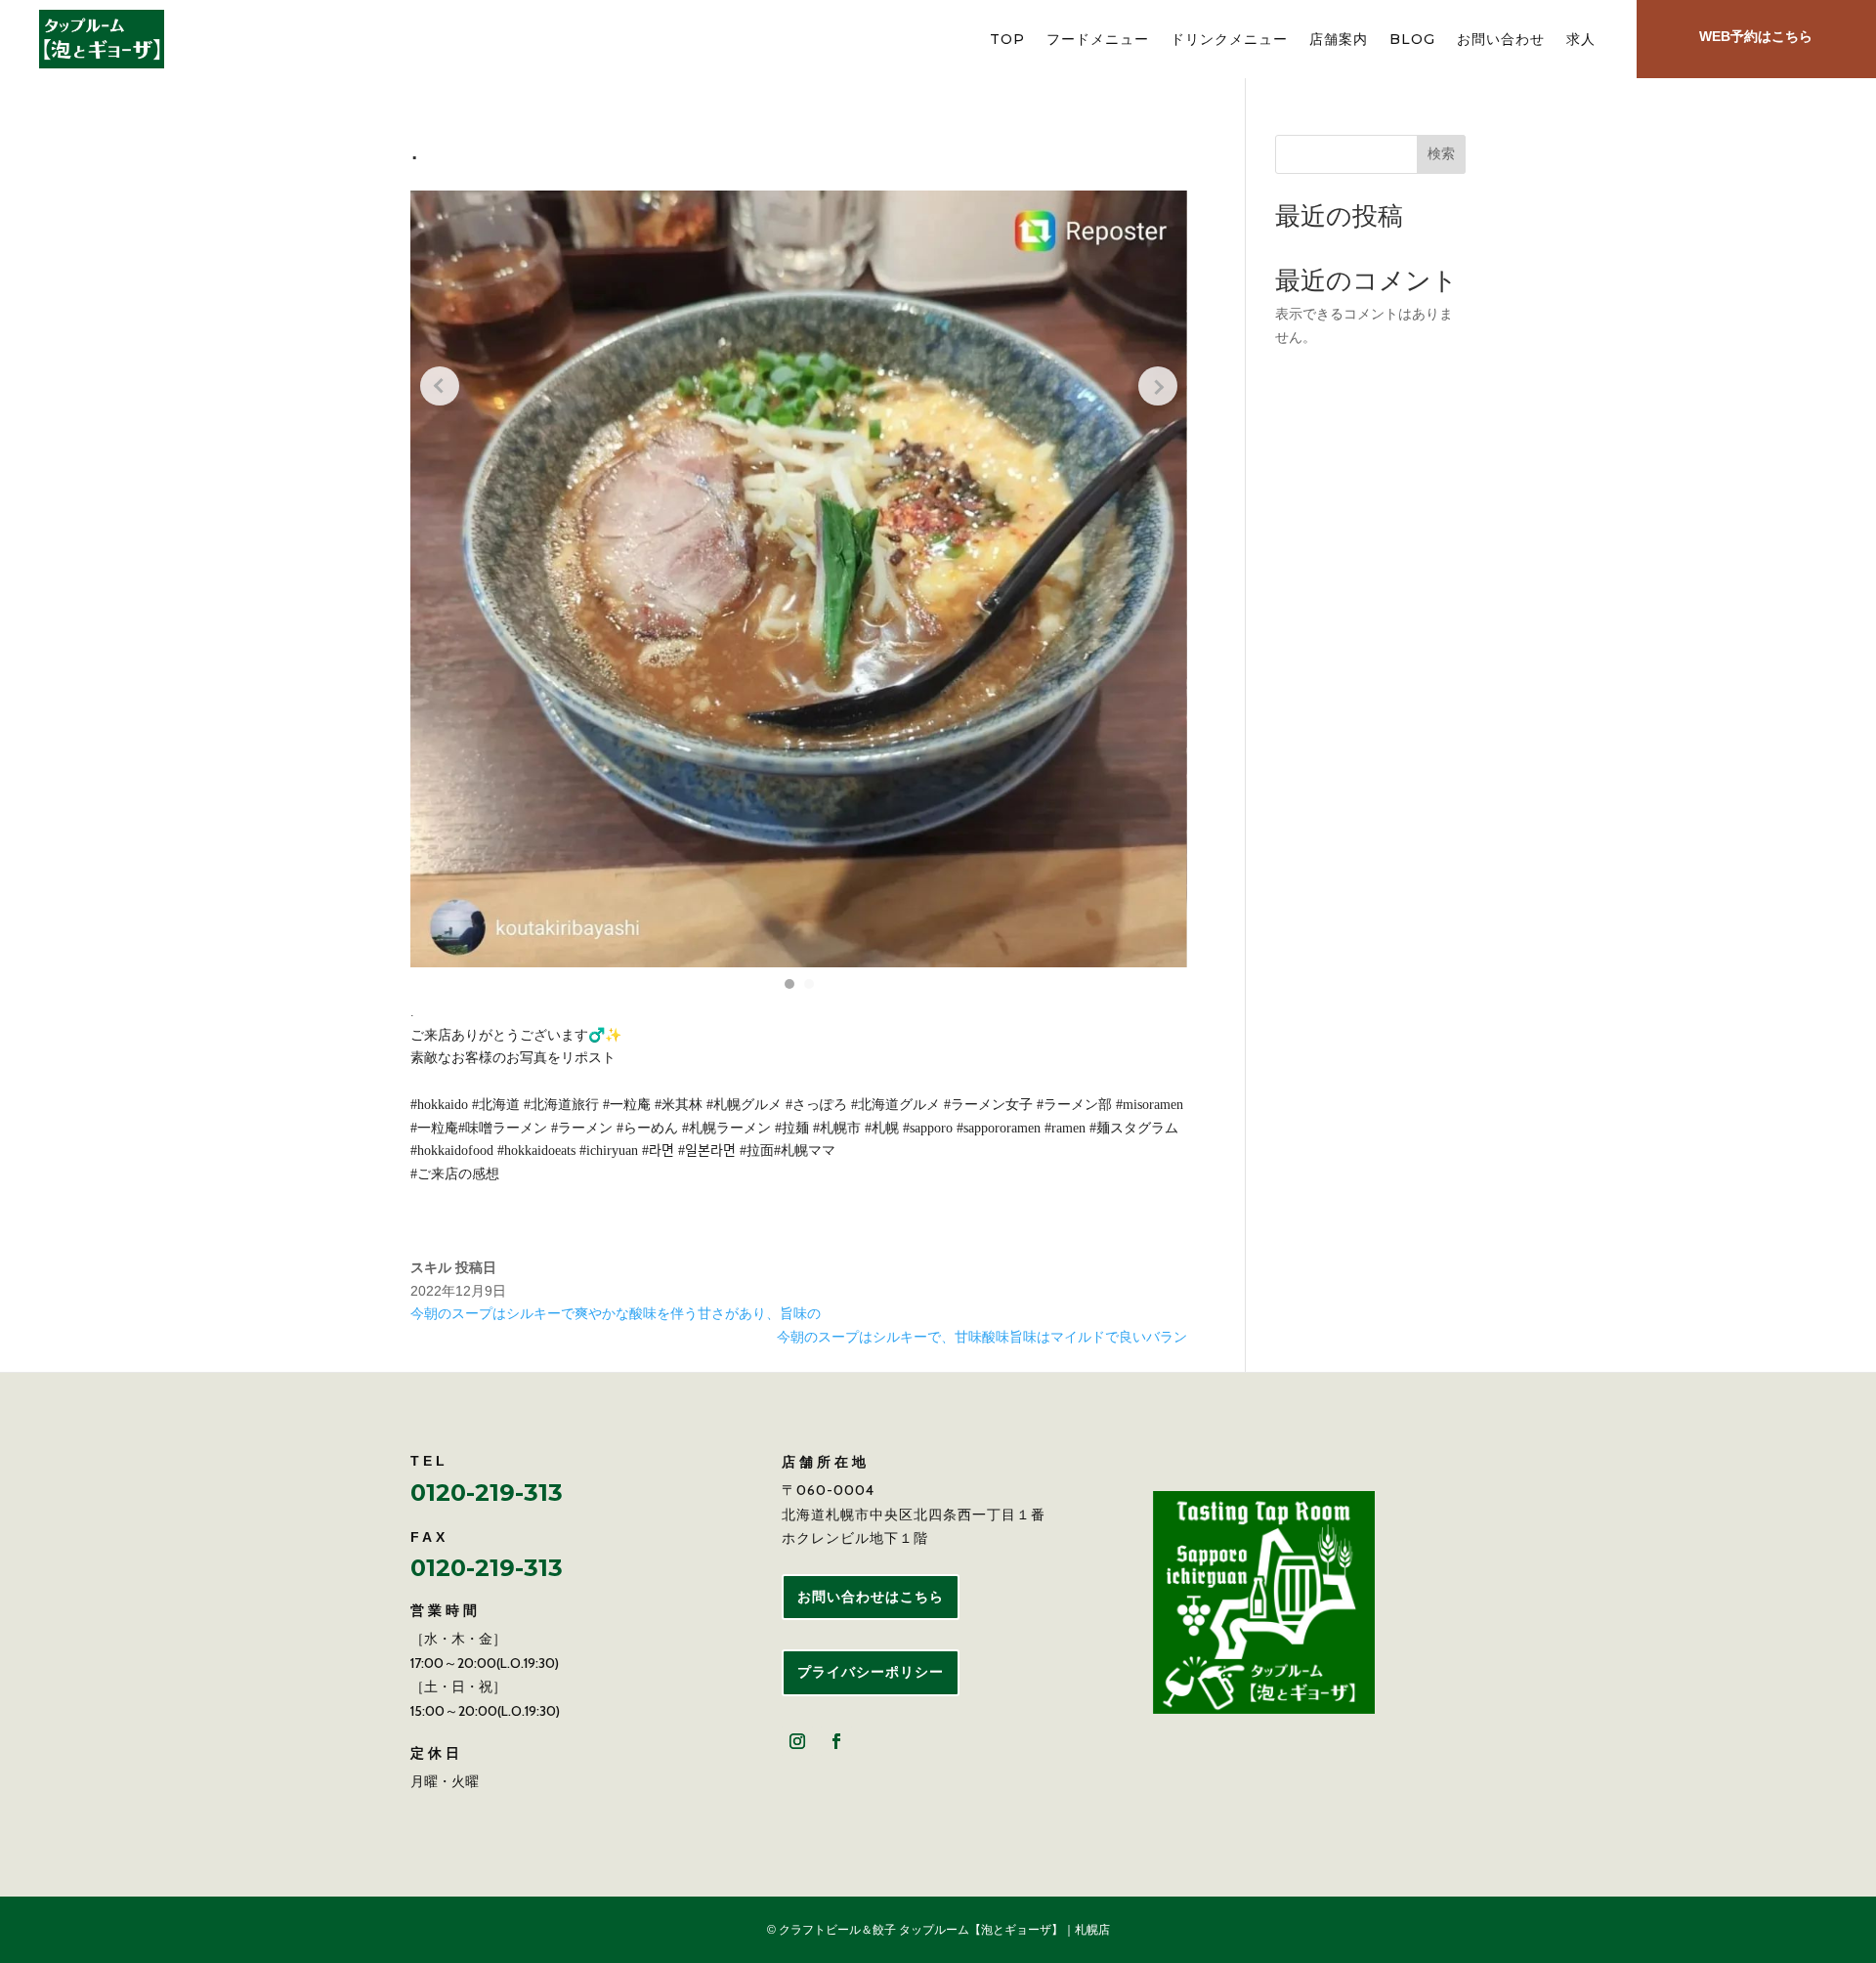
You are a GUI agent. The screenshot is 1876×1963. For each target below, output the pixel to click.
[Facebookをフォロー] (836, 1741)
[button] (789, 984)
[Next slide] (1158, 386)
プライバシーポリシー (871, 1672)
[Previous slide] (440, 386)
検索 (1441, 153)
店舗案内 (1339, 40)
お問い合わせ (1501, 40)
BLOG (1412, 40)
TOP (1007, 40)
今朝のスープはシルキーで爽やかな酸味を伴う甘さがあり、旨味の (616, 1313)
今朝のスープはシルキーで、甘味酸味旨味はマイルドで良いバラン (982, 1337)
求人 (1581, 40)
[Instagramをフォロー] (797, 1741)
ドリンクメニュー (1229, 40)
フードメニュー (1098, 40)
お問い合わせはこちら (871, 1597)
